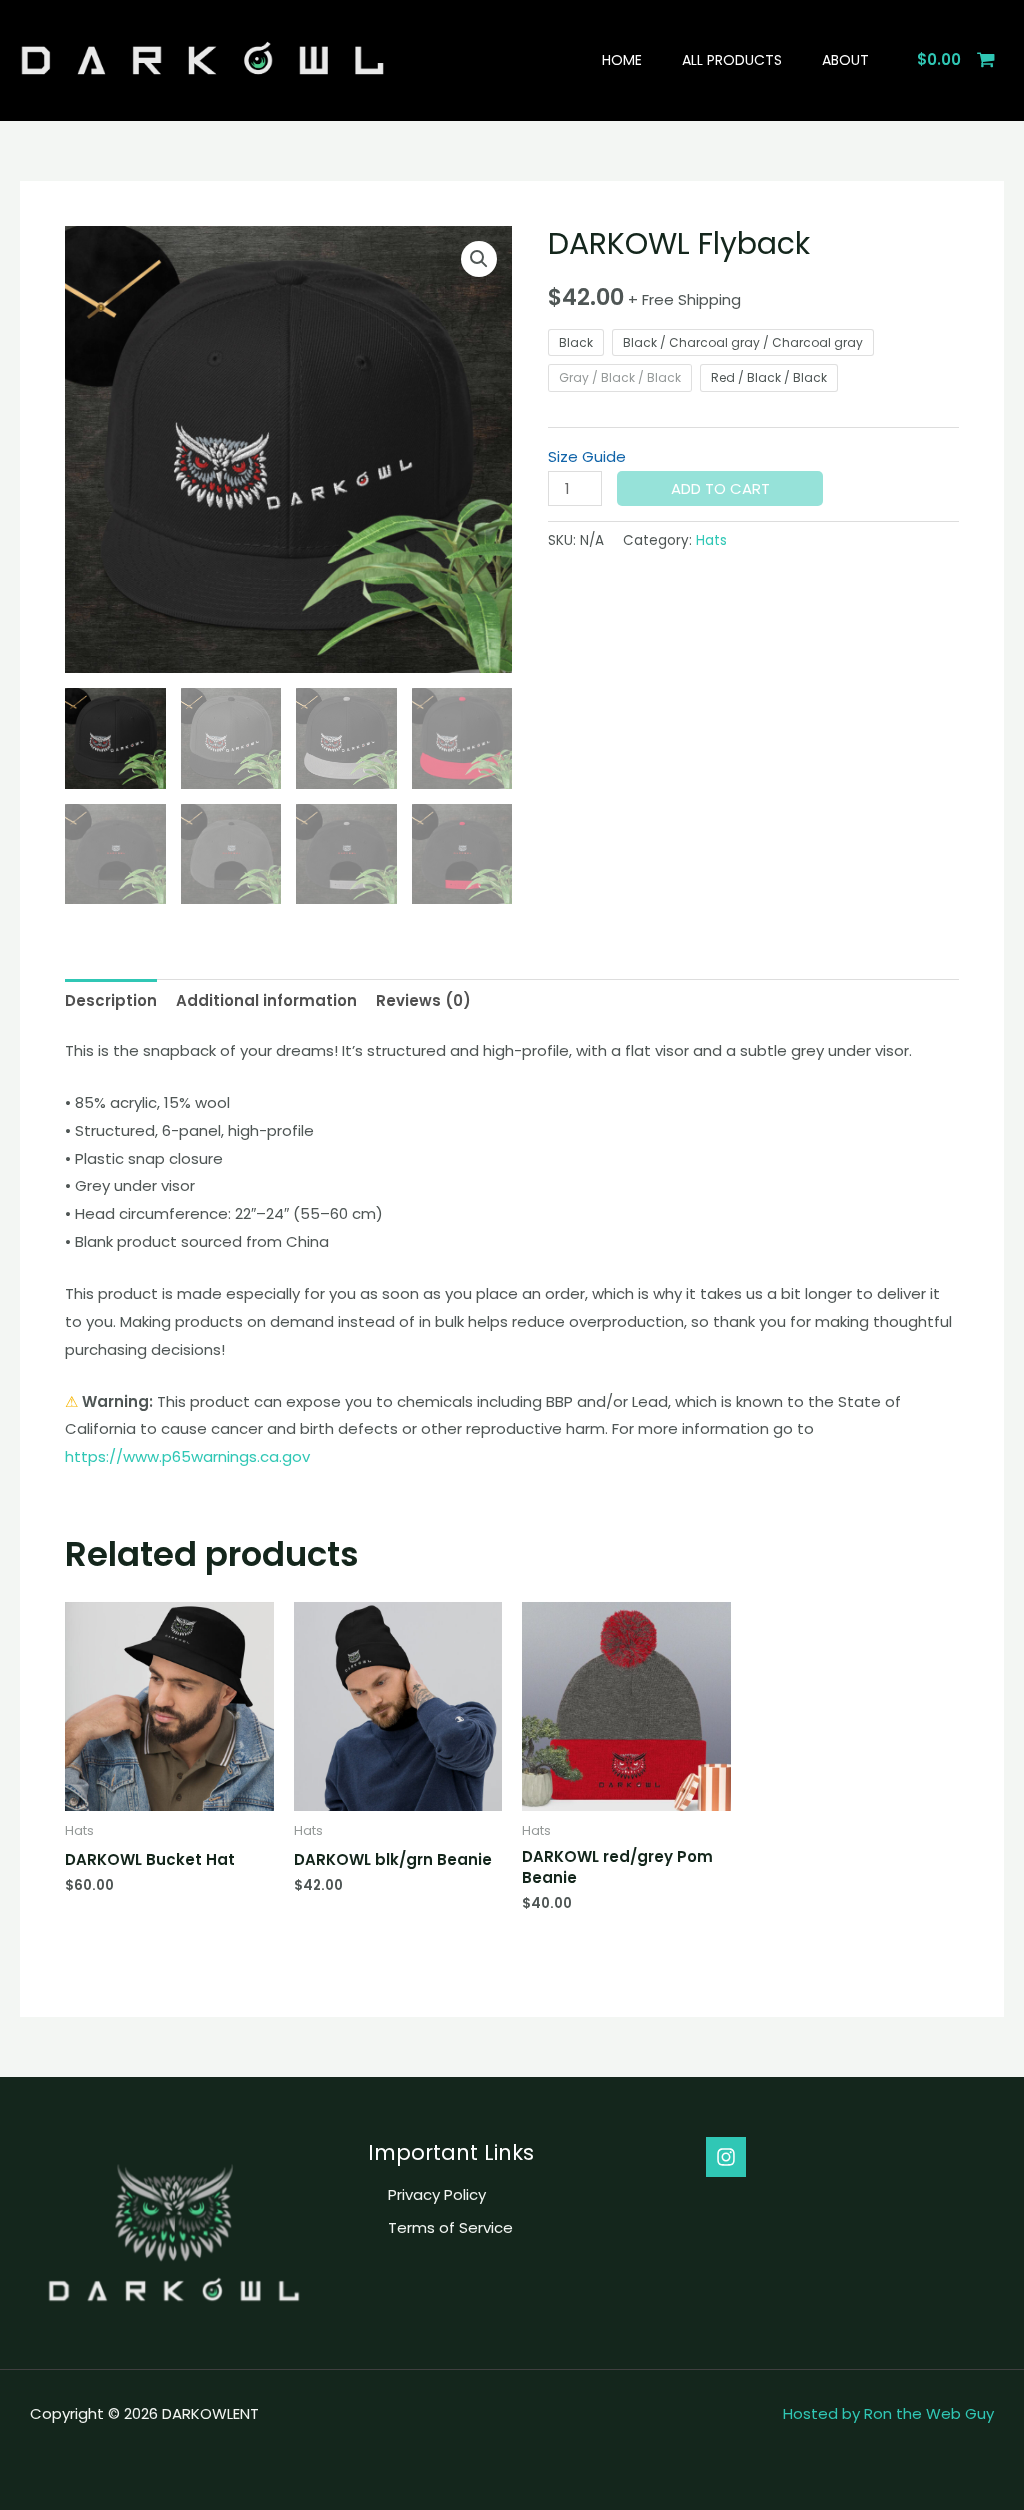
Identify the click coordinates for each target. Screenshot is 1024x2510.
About (845, 60)
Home (622, 60)
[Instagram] (726, 2157)
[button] (479, 259)
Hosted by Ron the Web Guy (888, 2413)
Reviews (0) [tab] (423, 1000)
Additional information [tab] (266, 1000)
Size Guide (587, 456)
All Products (732, 60)
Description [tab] (111, 1000)
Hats (711, 540)
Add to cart (720, 488)
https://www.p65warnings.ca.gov (187, 1456)
